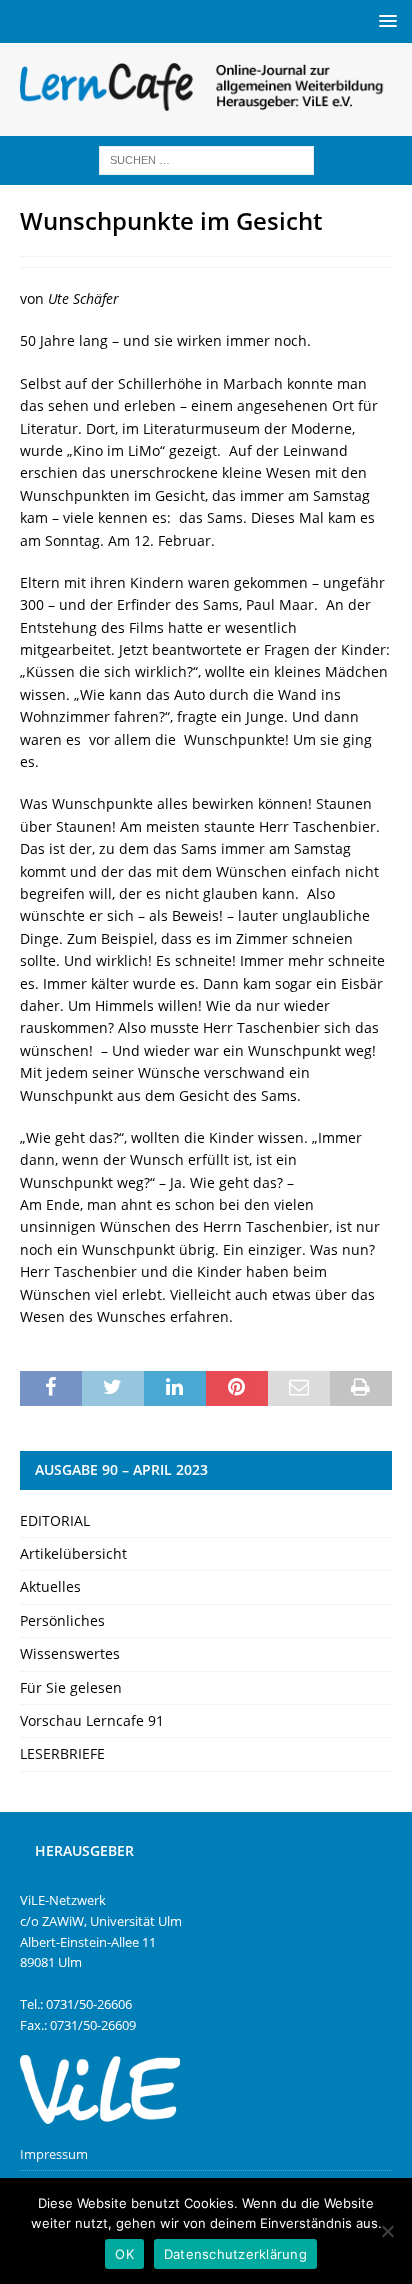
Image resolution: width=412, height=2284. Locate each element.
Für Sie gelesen (71, 1687)
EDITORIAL (55, 1520)
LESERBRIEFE (62, 1753)
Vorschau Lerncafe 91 (92, 1720)
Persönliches (62, 1620)
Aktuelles (50, 1586)
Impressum (54, 2154)
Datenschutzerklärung (235, 2254)
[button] (384, 20)
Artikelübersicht (73, 1553)
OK (124, 2254)
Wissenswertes (70, 1653)
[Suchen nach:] (206, 158)
